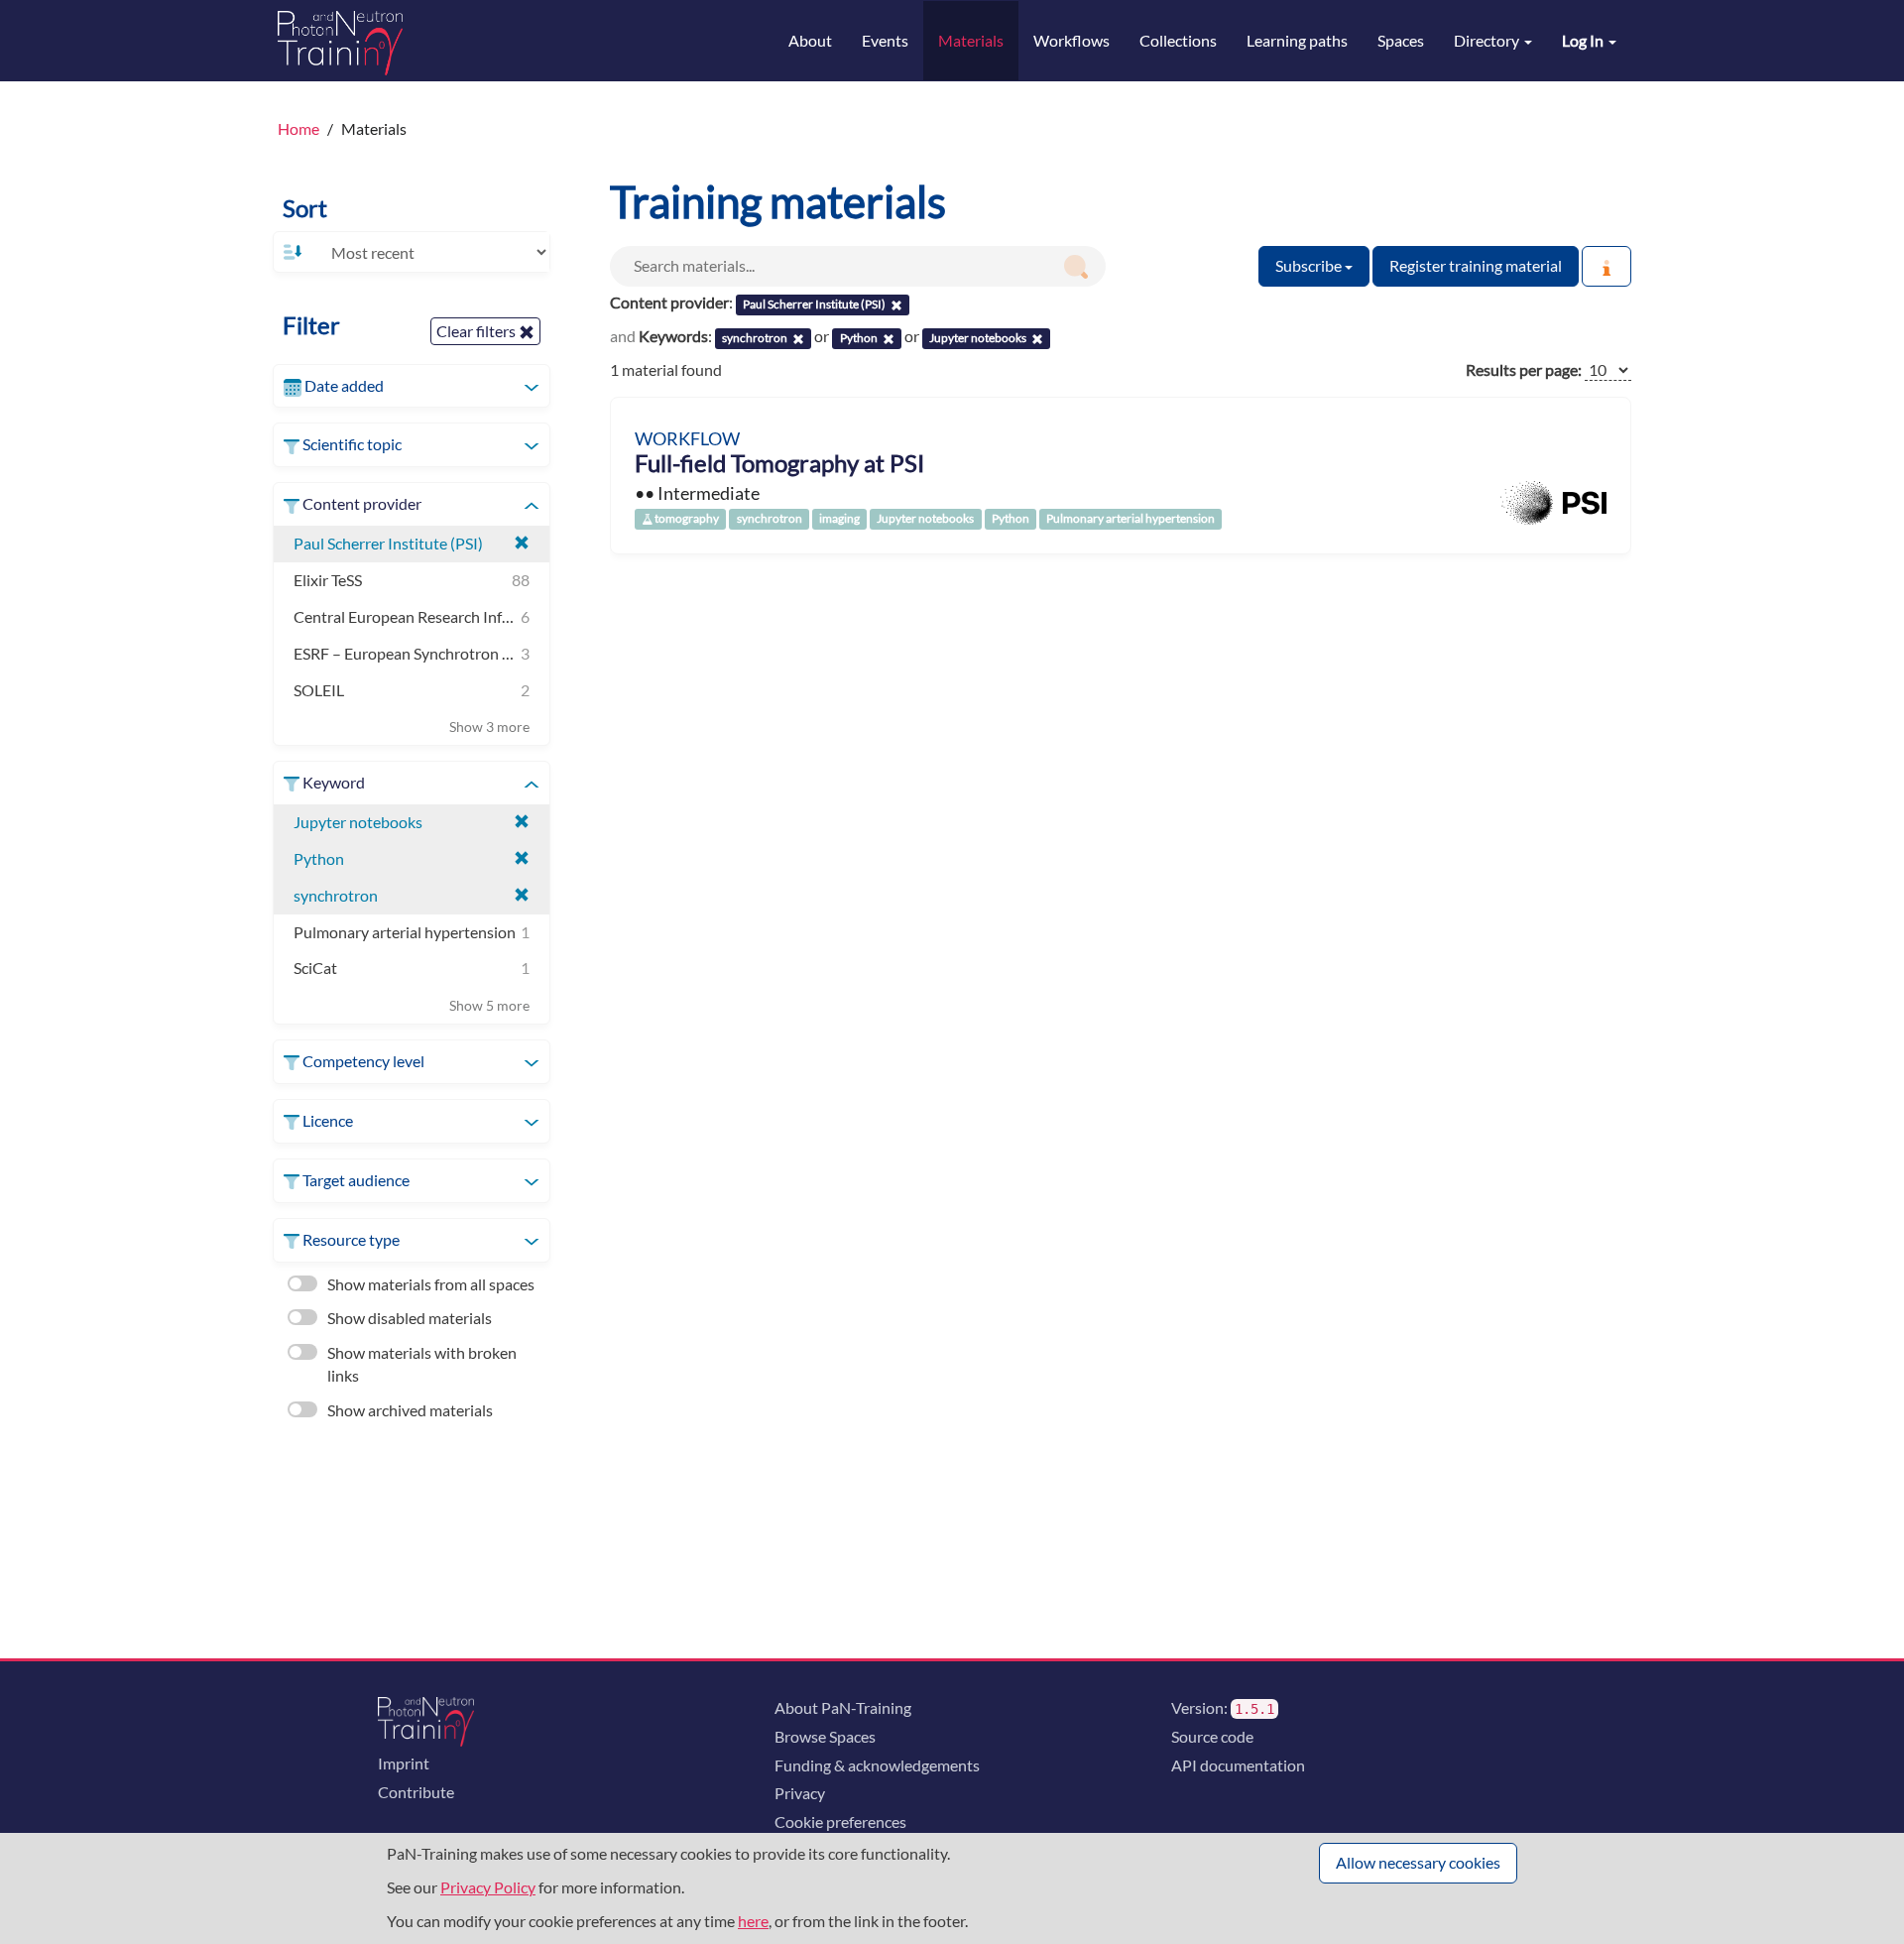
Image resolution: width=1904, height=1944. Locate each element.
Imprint (404, 1763)
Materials (971, 40)
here (753, 1921)
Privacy (800, 1793)
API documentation (1238, 1765)
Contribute (416, 1792)
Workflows (1071, 40)
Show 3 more (489, 727)
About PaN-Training (843, 1707)
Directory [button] (1488, 40)
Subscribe (1310, 265)
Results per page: (1524, 369)
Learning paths (1297, 40)
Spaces (1401, 40)
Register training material (1476, 265)
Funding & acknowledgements (877, 1765)
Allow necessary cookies (1418, 1862)
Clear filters (477, 331)
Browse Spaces (825, 1736)
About (810, 40)
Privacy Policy (488, 1887)
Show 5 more (489, 1005)
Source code (1212, 1736)
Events (885, 40)
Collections (1178, 40)
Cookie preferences (840, 1822)
